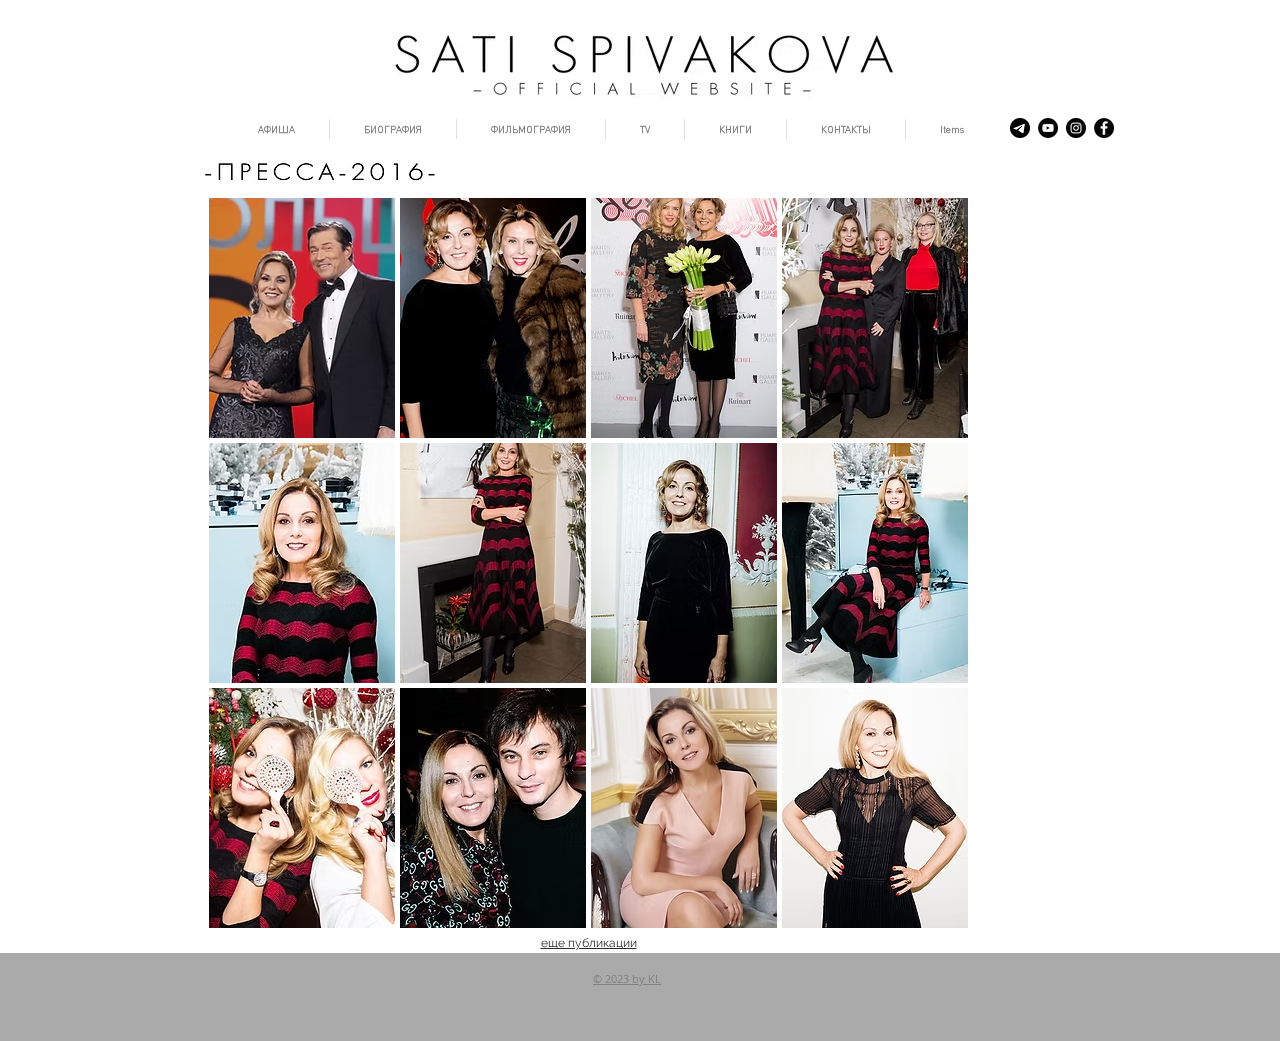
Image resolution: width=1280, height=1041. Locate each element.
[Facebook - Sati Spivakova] (1104, 128)
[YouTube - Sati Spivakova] (1048, 128)
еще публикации (589, 943)
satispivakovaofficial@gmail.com (494, 1006)
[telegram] (1020, 128)
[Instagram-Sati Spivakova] (1076, 128)
